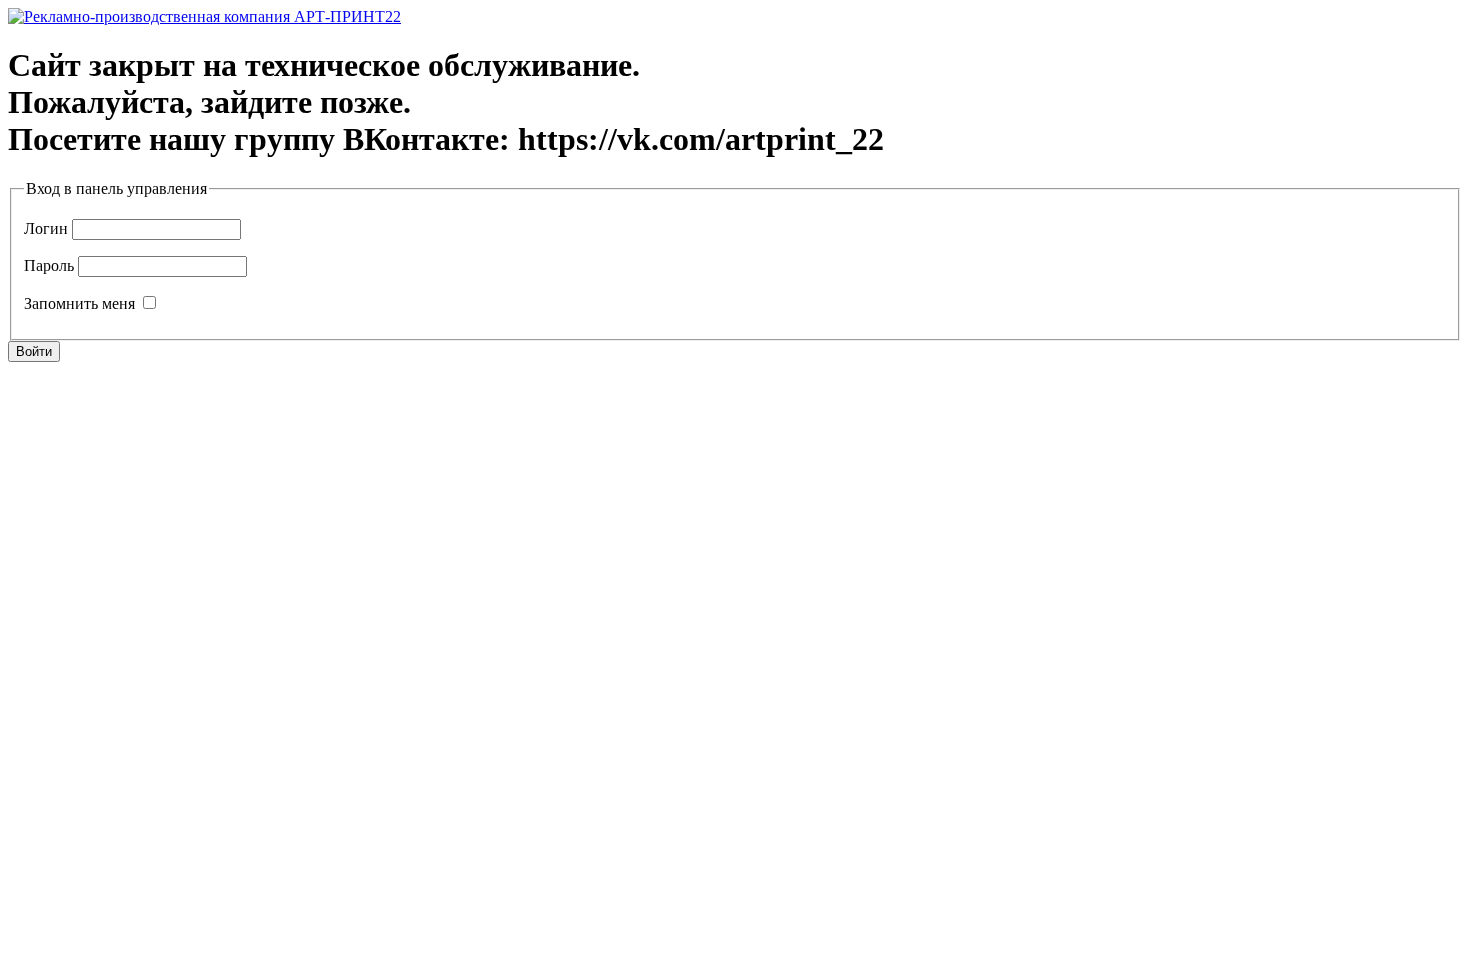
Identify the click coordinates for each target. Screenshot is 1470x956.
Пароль (49, 265)
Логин (46, 228)
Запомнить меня (79, 303)
